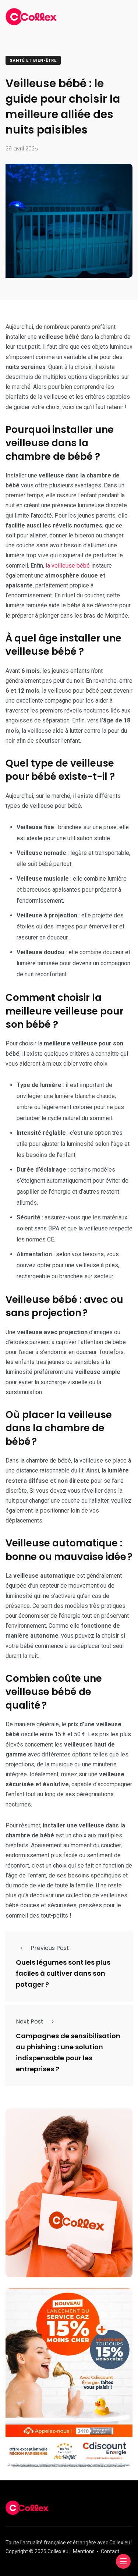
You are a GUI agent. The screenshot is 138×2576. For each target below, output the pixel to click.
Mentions (84, 2551)
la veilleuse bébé (68, 566)
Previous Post (50, 1948)
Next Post (30, 2021)
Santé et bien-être (33, 61)
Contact (110, 2551)
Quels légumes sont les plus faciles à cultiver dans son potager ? (63, 1974)
